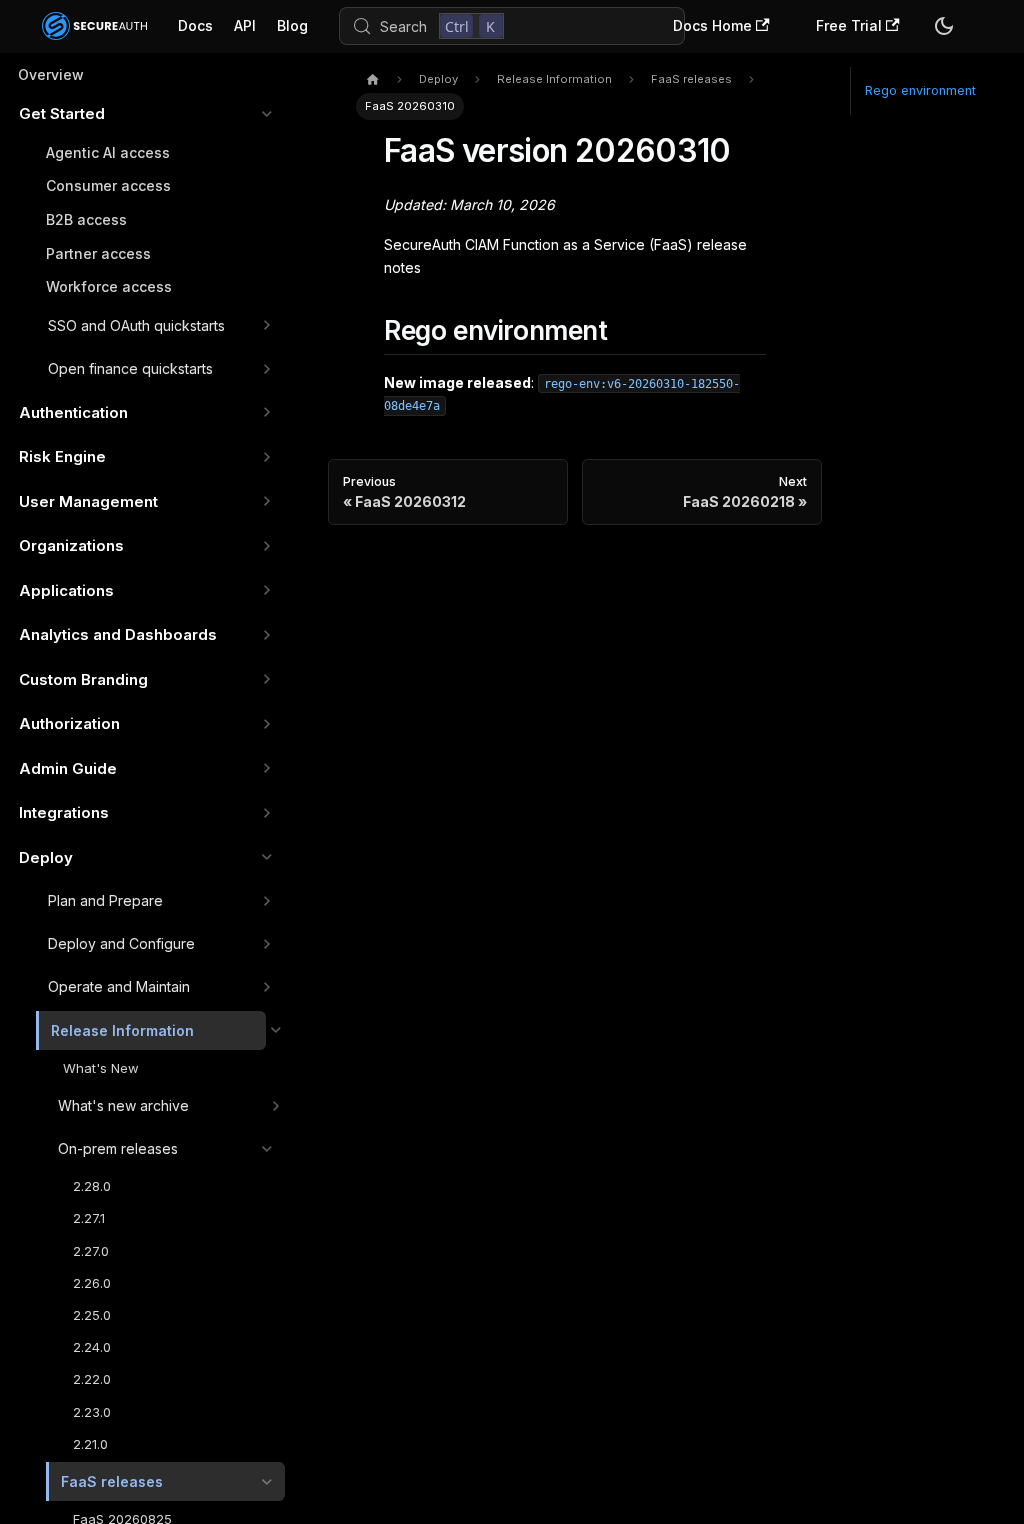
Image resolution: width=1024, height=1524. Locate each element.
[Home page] (372, 80)
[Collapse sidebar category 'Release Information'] (275, 1031)
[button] (146, 113)
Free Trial (849, 25)
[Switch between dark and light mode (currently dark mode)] (944, 26)
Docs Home (712, 25)
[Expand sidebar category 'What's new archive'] (275, 1106)
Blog (292, 25)
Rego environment (920, 90)
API (245, 25)
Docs (195, 25)
